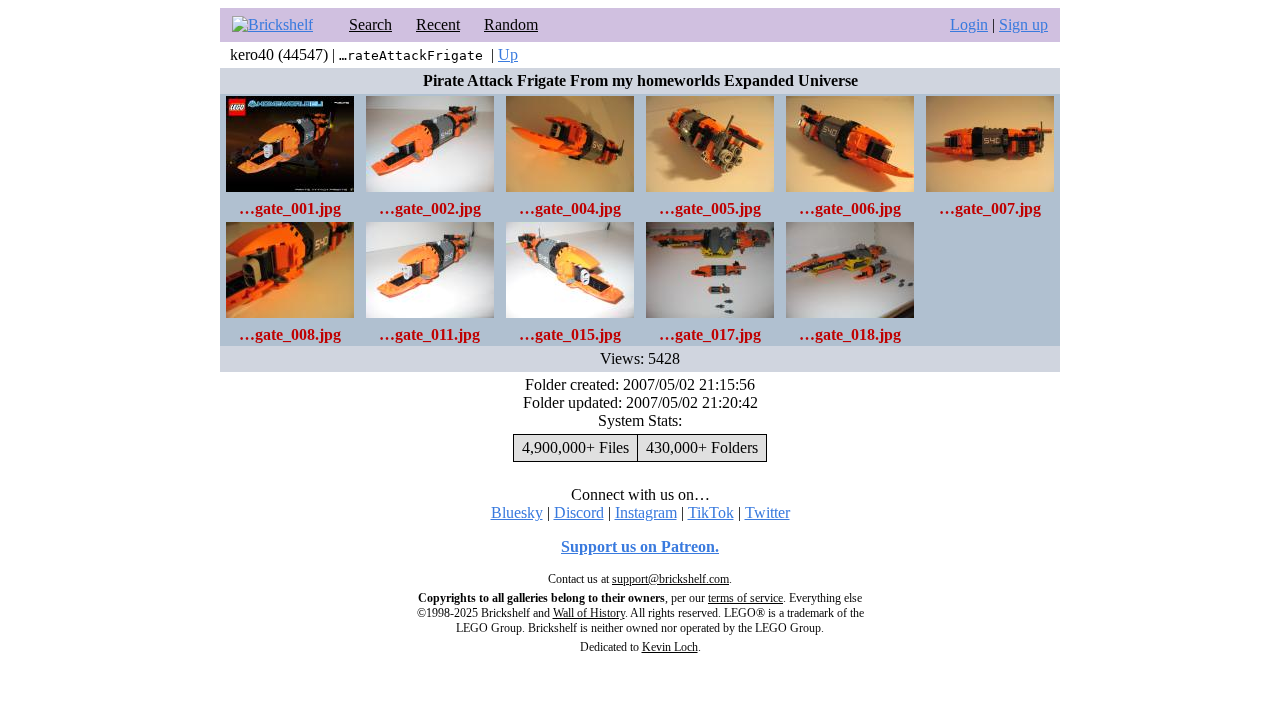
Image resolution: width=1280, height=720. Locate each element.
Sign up (1023, 24)
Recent (438, 24)
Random (511, 24)
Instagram (646, 512)
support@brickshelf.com (670, 579)
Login (969, 24)
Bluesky (517, 512)
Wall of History (589, 613)
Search (370, 24)
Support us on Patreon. (640, 546)
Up (508, 54)
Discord (579, 512)
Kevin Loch (670, 647)
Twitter (767, 512)
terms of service (745, 598)
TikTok (711, 512)
